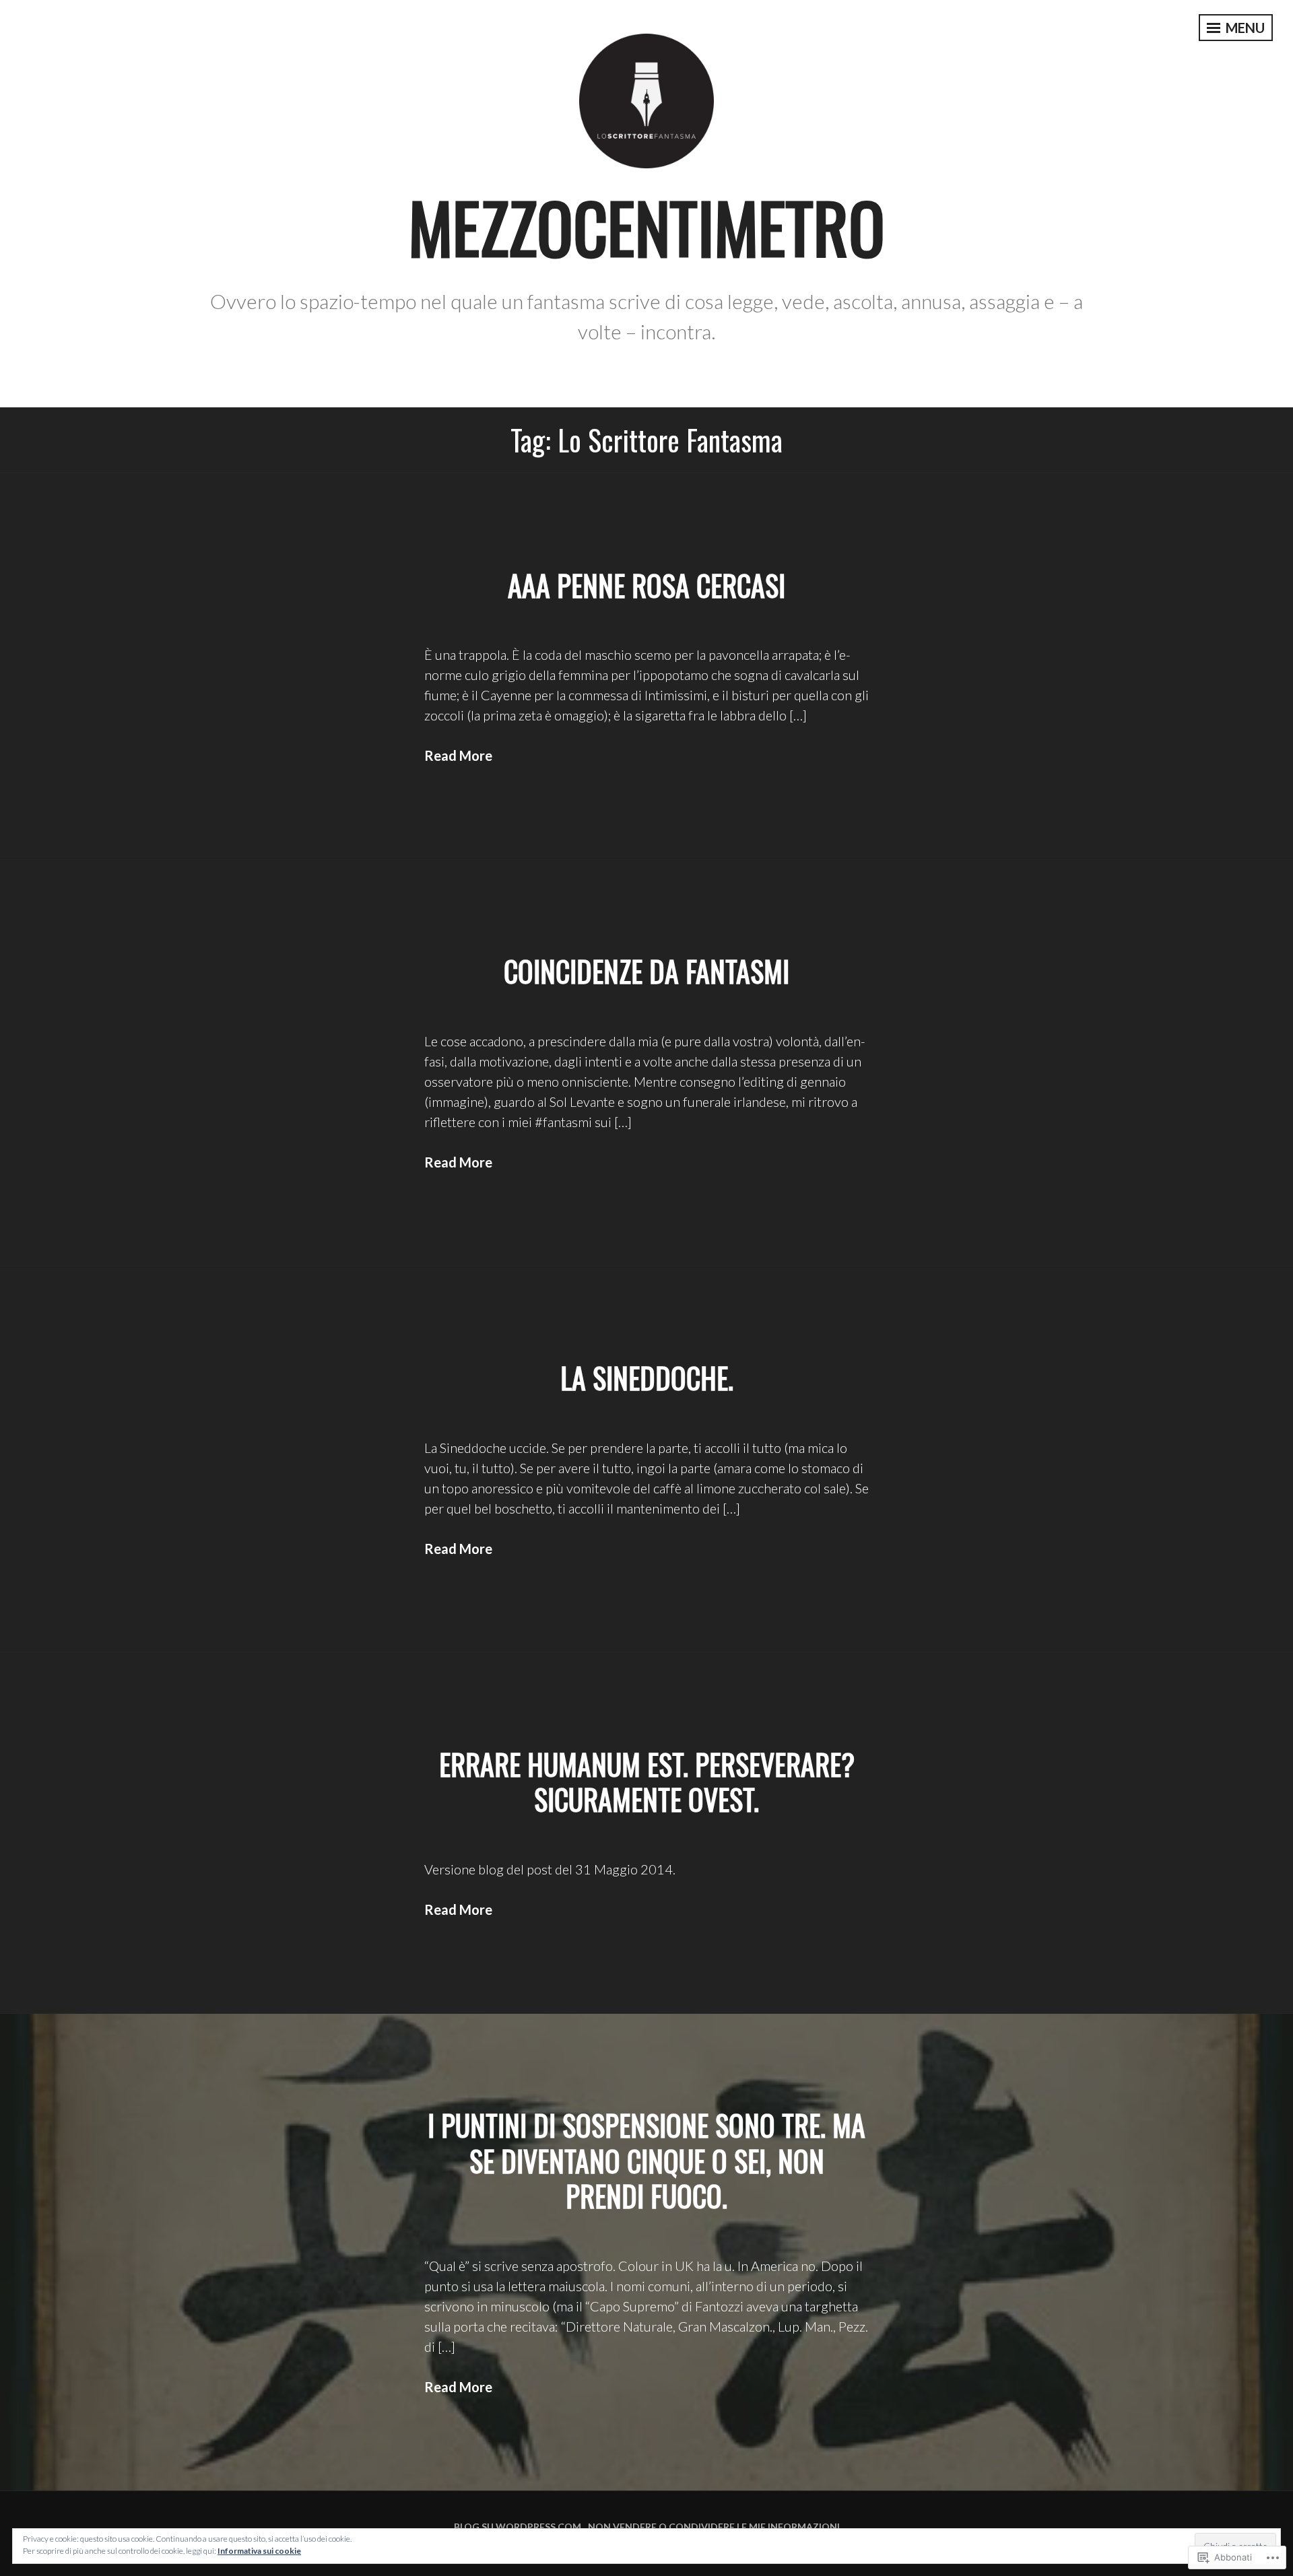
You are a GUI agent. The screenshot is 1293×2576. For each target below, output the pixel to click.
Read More (458, 755)
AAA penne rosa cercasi (646, 585)
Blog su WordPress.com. (519, 2527)
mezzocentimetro (646, 227)
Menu (1244, 28)
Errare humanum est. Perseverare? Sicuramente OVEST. (647, 1782)
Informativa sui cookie (259, 2551)
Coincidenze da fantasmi (646, 971)
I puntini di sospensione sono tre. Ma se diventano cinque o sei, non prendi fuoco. (646, 2160)
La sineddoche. (647, 1378)
